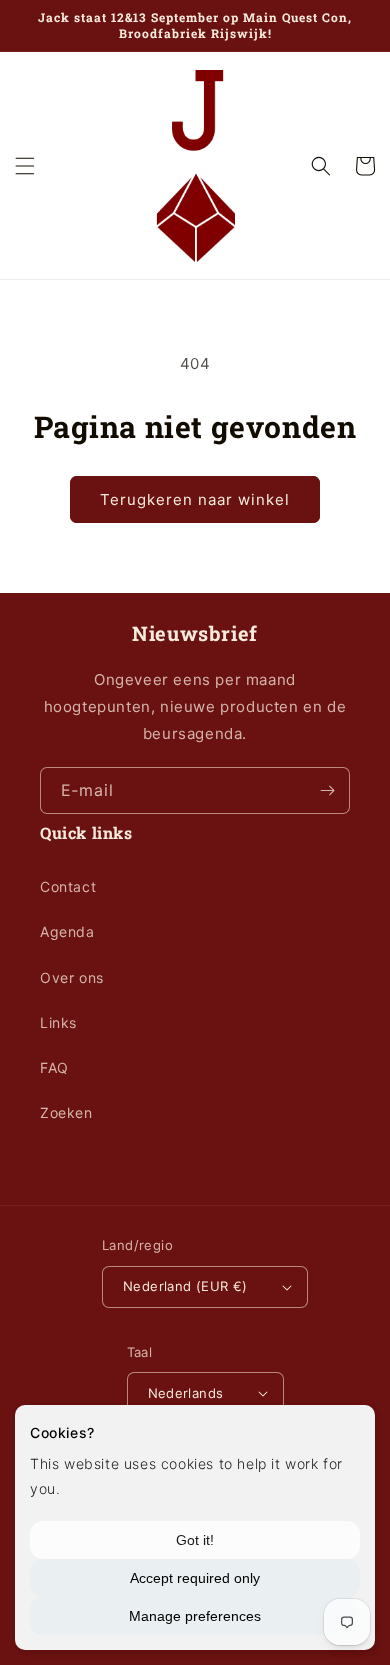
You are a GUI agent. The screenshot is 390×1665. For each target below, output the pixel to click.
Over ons (72, 977)
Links (58, 1022)
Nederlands (186, 1393)
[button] (25, 166)
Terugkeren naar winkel (195, 499)
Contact (68, 886)
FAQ (54, 1067)
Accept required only (195, 1578)
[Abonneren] (327, 790)
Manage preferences (195, 1616)
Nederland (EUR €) (185, 1286)
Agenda (67, 931)
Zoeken (66, 1112)
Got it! (195, 1540)
